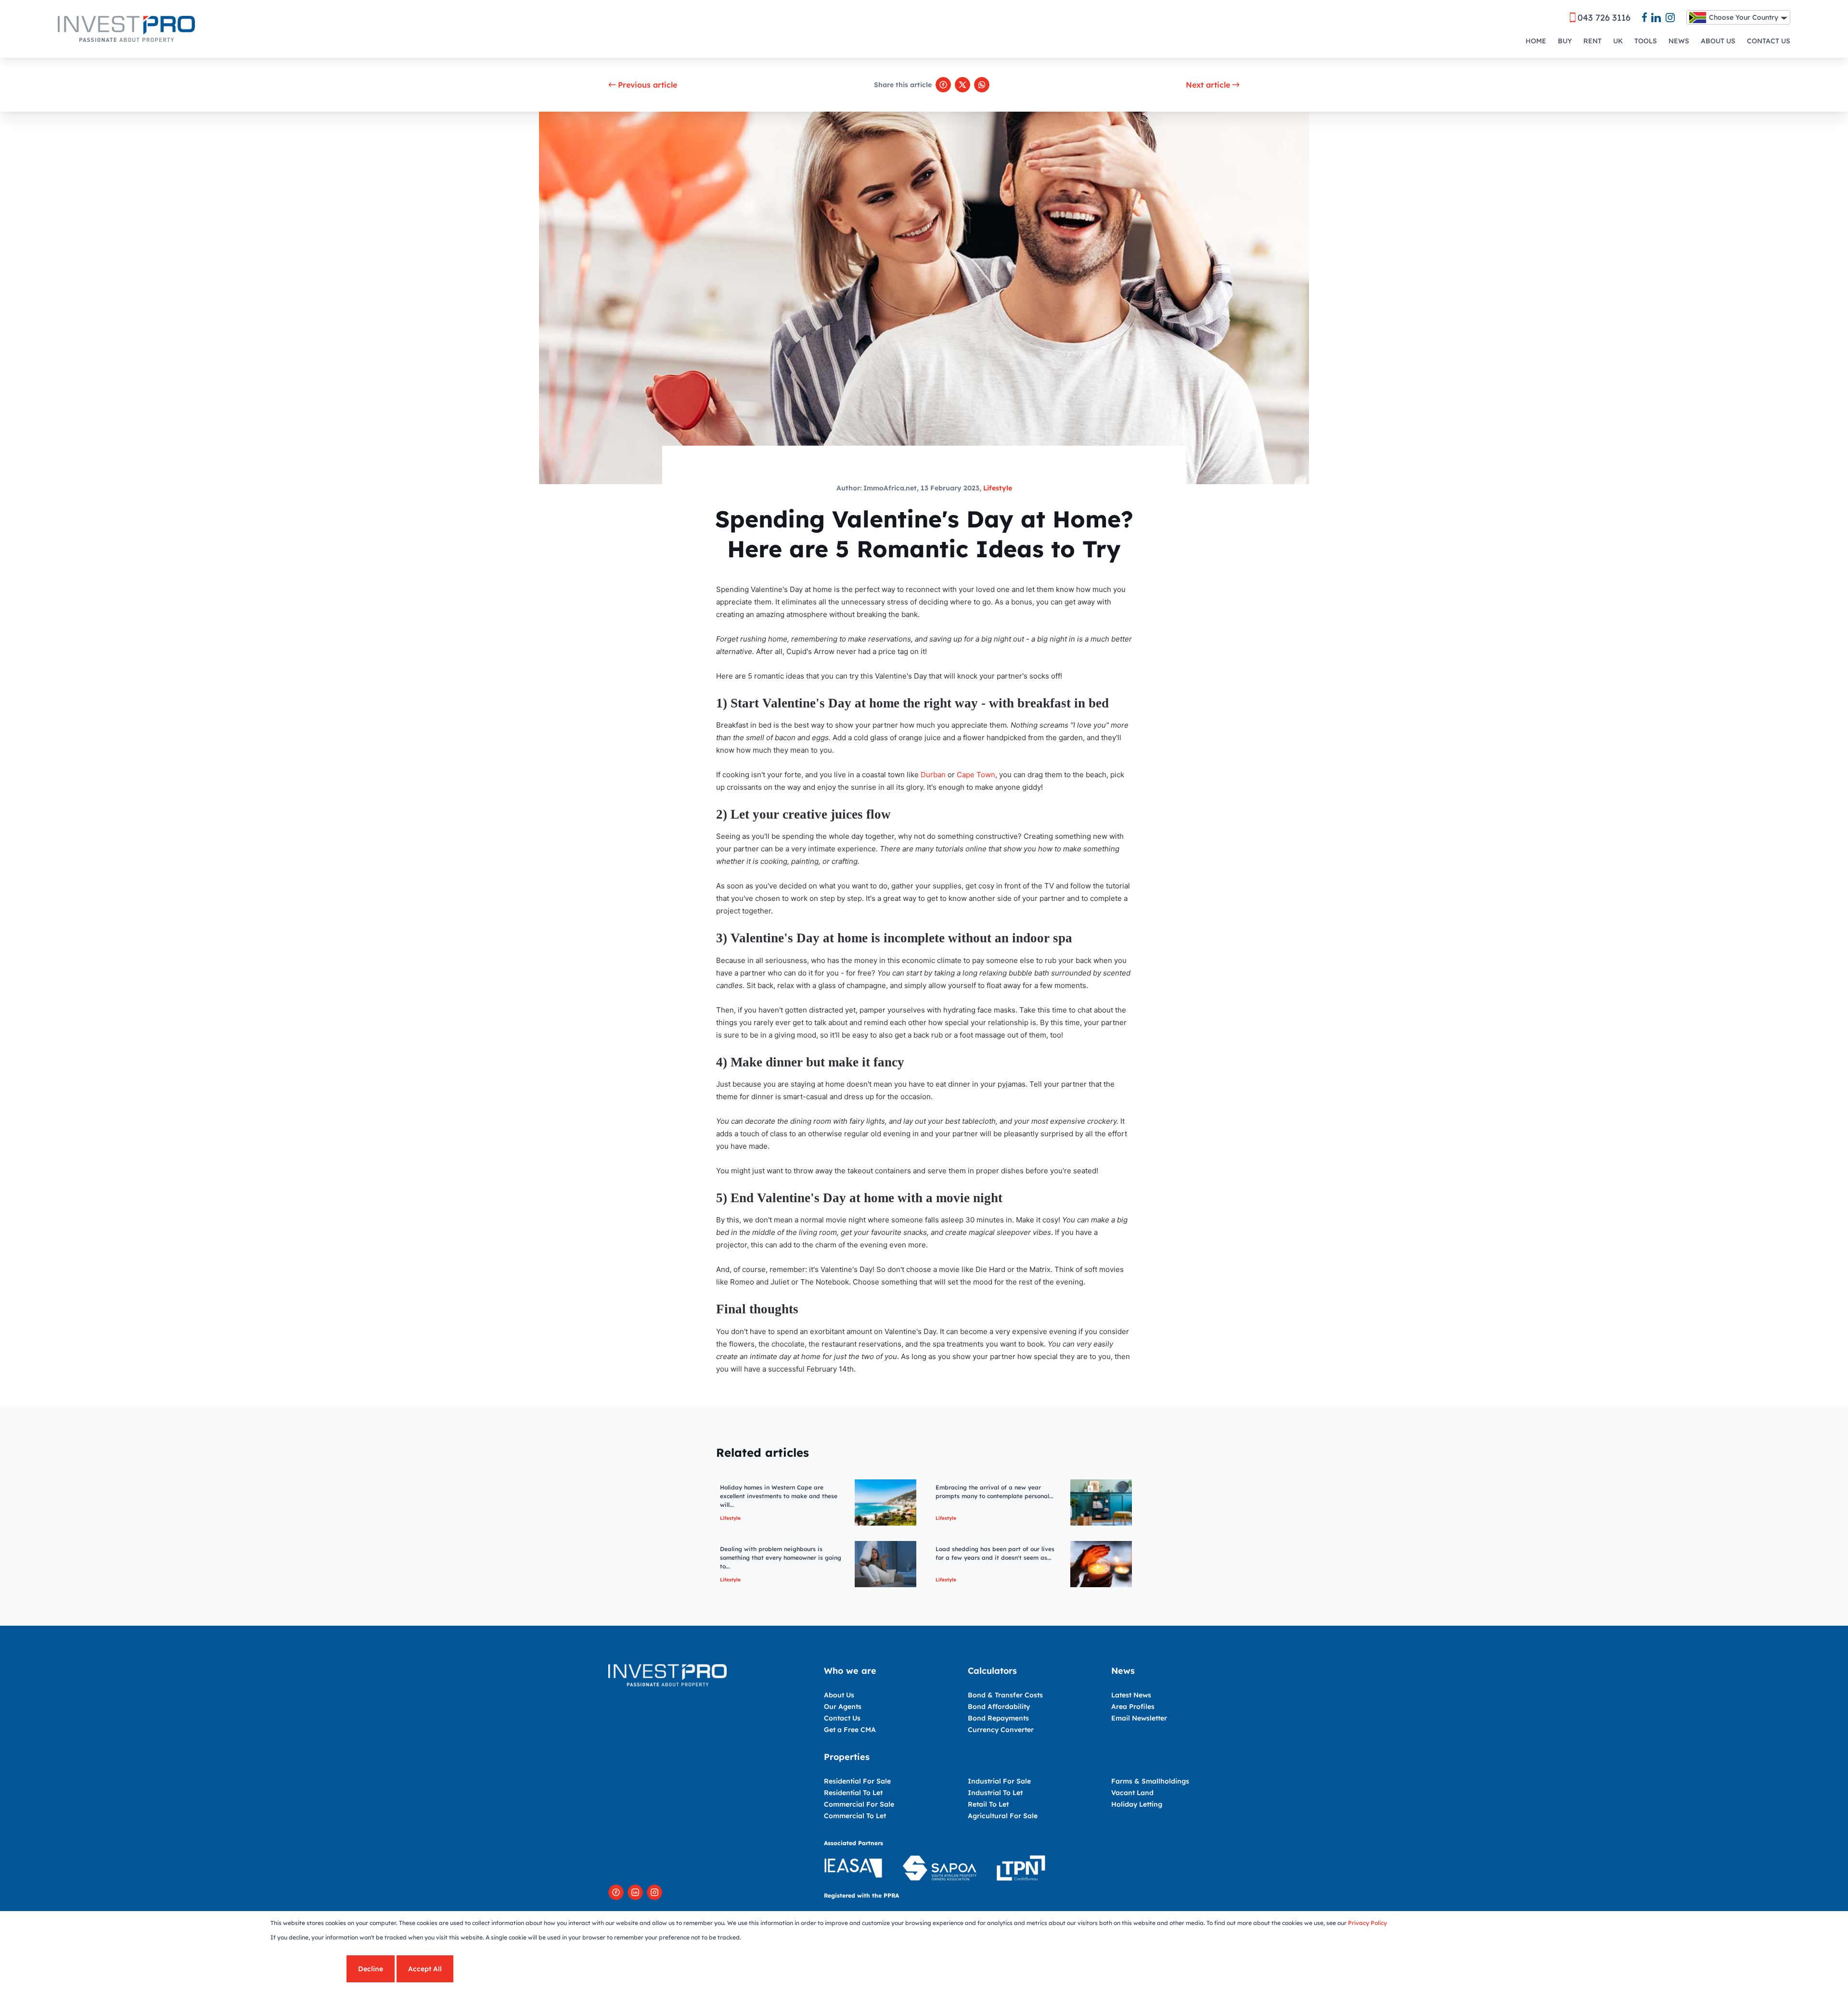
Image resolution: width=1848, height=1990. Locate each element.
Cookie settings (308, 1969)
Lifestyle (998, 488)
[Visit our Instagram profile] (654, 1892)
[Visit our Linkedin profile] (635, 1892)
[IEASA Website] (853, 1869)
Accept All (425, 1969)
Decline (371, 1969)
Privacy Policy (1367, 1923)
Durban (933, 775)
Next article (1208, 85)
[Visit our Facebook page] (616, 1892)
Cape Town (976, 775)
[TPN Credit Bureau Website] (1021, 1869)
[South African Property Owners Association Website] (939, 1869)
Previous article (648, 85)
